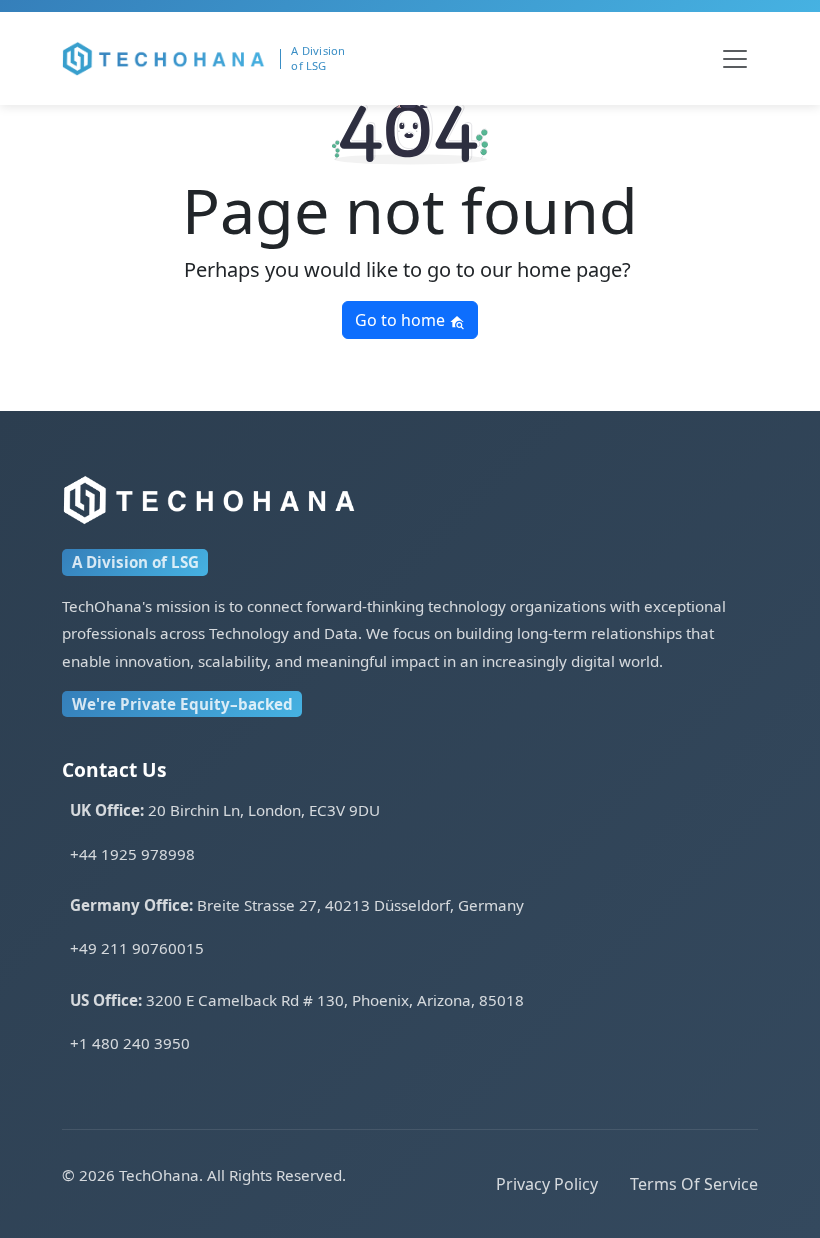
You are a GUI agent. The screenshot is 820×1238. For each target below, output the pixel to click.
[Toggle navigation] (735, 59)
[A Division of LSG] (325, 58)
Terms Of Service (694, 1184)
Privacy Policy (547, 1184)
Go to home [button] (402, 320)
